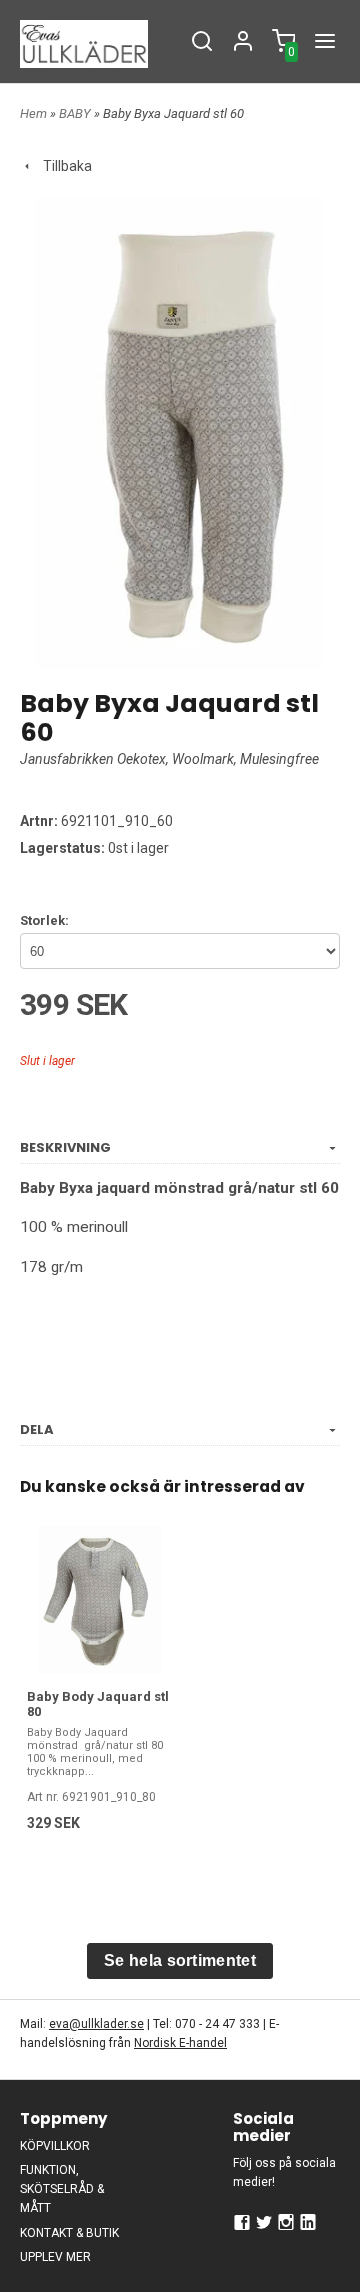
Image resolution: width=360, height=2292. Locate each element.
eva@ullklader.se (96, 2024)
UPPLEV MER (55, 2257)
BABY (76, 113)
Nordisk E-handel (180, 2043)
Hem (33, 113)
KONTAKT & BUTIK (69, 2233)
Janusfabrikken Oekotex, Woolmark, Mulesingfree (169, 759)
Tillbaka (63, 166)
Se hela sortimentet (180, 1960)
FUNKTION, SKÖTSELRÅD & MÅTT (62, 2189)
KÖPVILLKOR (55, 2146)
